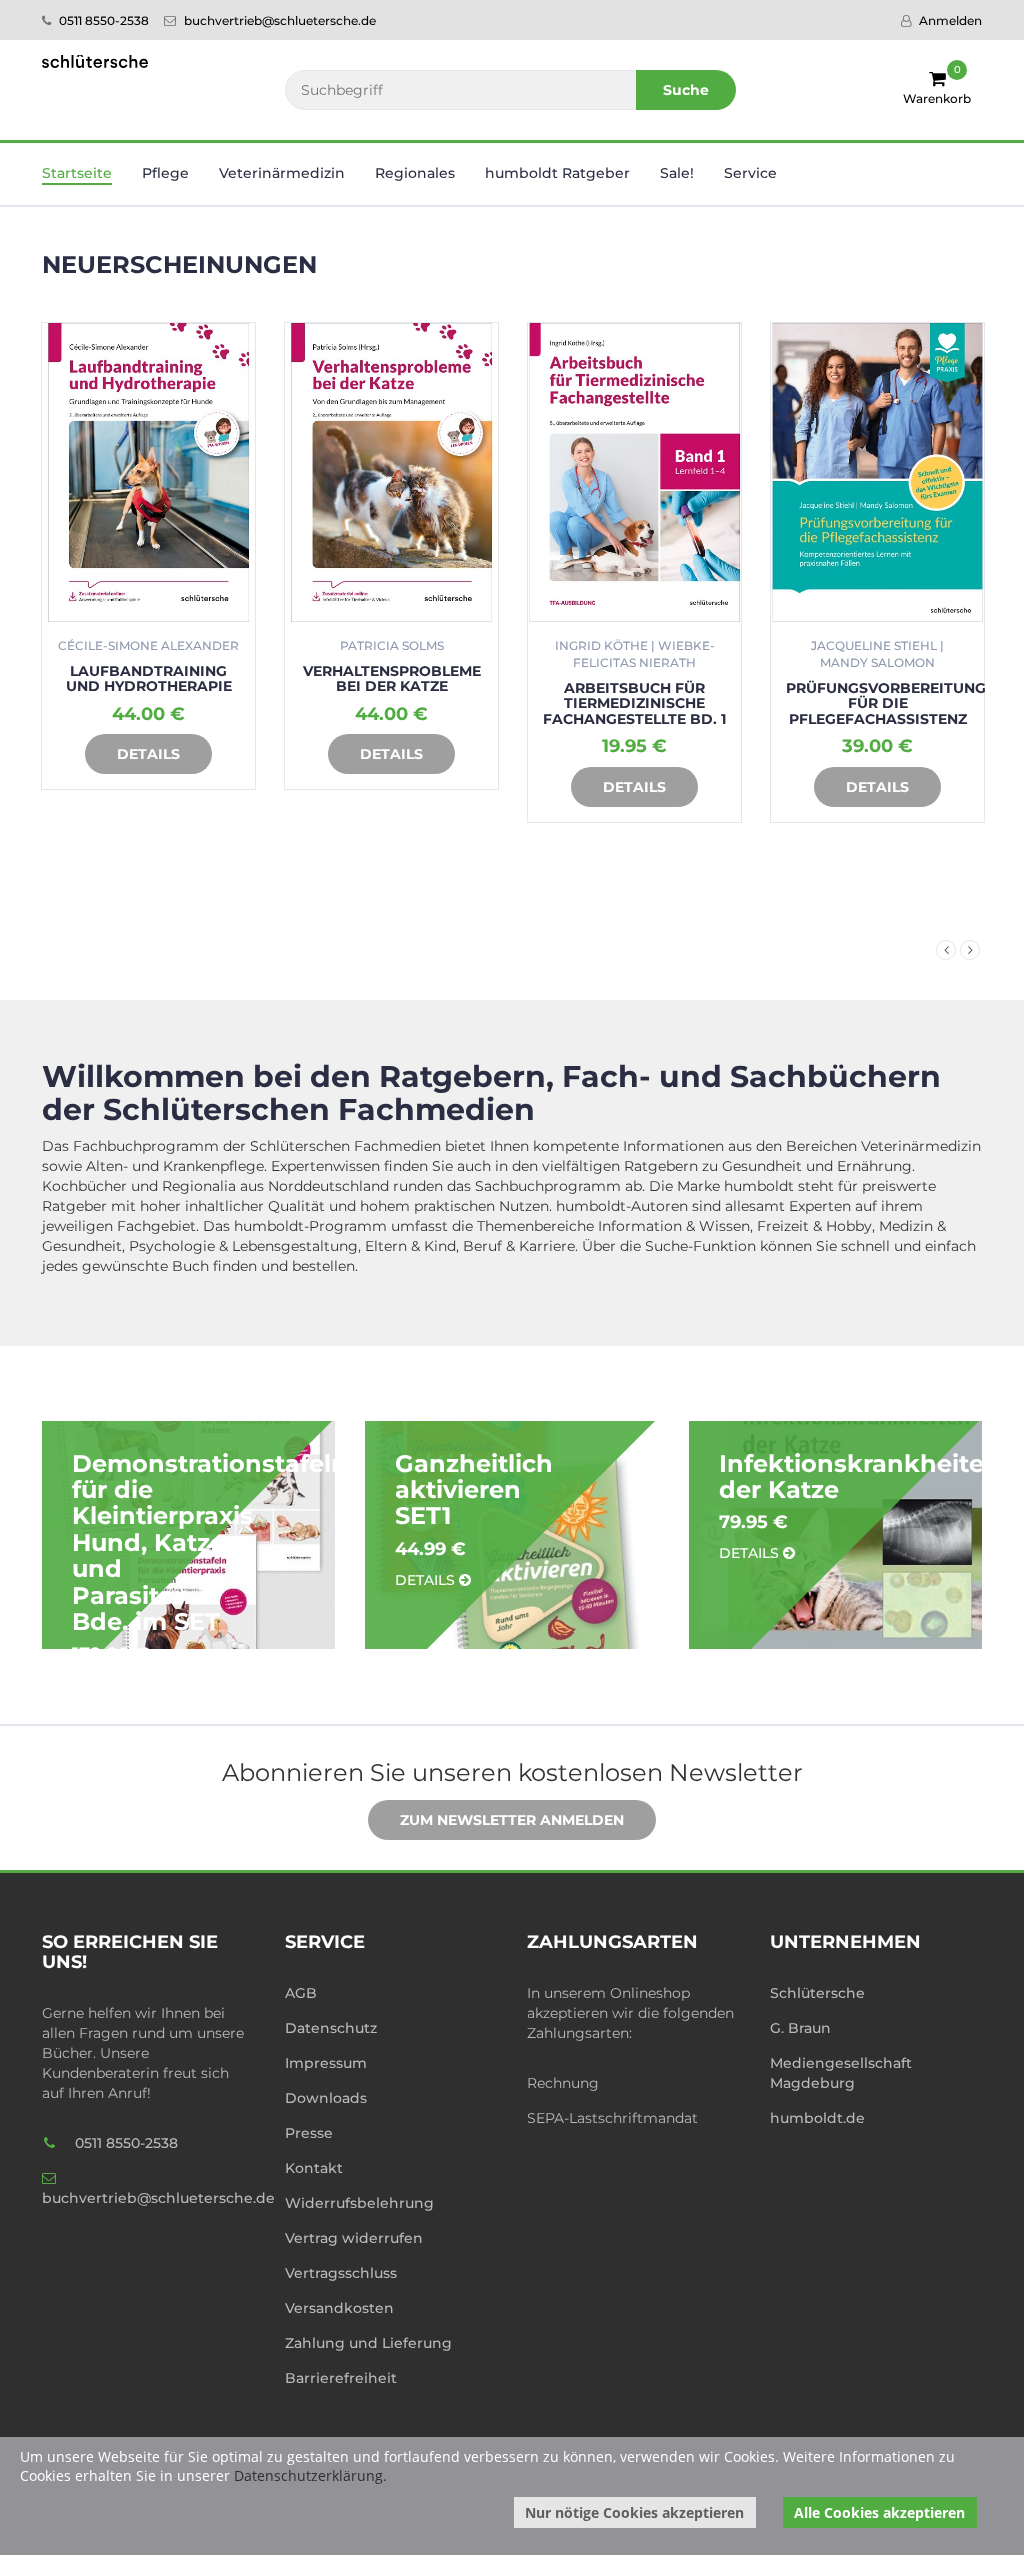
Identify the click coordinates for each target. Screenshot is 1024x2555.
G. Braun (800, 2028)
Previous (946, 950)
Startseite (77, 173)
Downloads (326, 2098)
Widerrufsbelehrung (359, 2203)
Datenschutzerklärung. (310, 2475)
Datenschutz (331, 2028)
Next (970, 950)
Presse (309, 2133)
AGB (301, 1993)
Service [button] (750, 173)
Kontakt (314, 2168)
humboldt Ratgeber (557, 173)
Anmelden (949, 20)
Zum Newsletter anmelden (512, 1820)
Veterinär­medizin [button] (282, 173)
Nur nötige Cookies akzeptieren (634, 2512)
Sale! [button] (677, 173)
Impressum (326, 2063)
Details (148, 754)
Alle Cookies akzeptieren (879, 2512)
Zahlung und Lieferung (368, 2343)
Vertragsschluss (341, 2273)
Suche (686, 90)
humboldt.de (817, 2118)
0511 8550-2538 (102, 20)
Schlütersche (817, 1993)
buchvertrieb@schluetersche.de (278, 20)
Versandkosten (339, 2308)
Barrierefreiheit (341, 2378)
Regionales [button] (415, 173)
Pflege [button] (165, 173)
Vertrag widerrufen (354, 2238)
